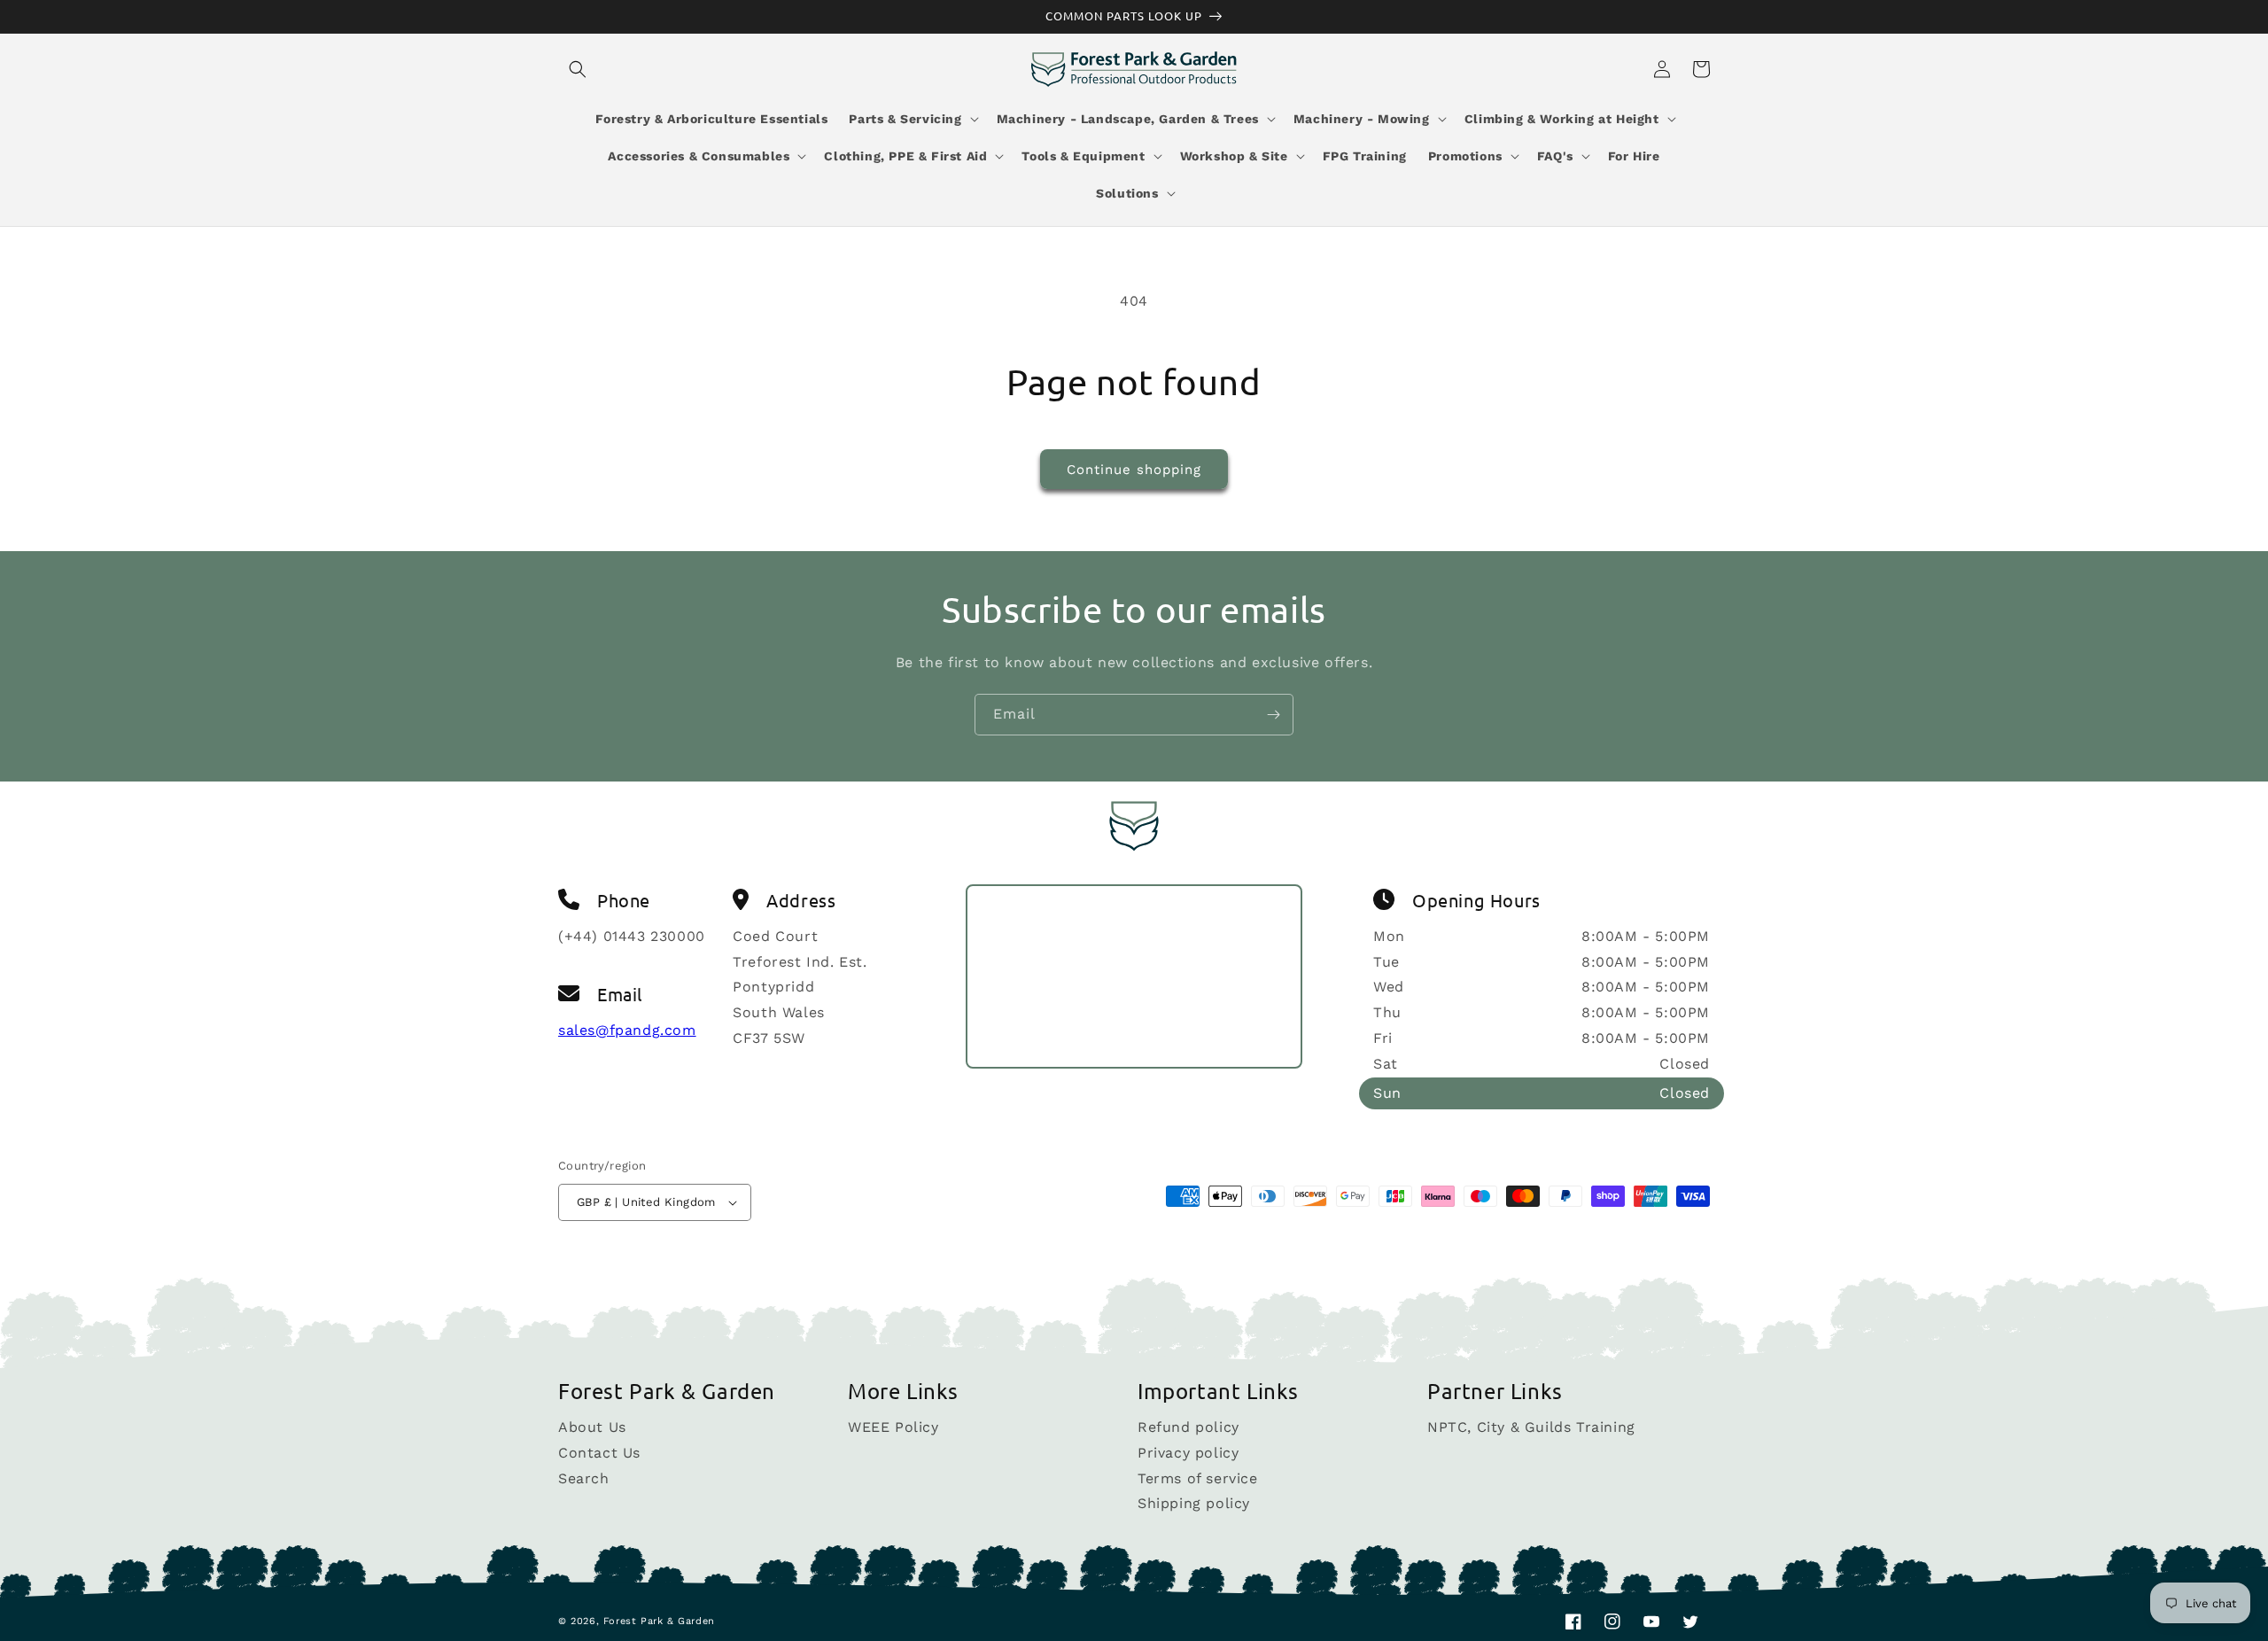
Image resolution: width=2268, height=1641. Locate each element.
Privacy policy (1188, 1453)
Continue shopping (1134, 470)
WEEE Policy (893, 1428)
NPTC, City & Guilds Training (1531, 1428)
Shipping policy (1194, 1503)
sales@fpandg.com (627, 1030)
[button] (578, 69)
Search (584, 1478)
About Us (592, 1428)
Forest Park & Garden (659, 1621)
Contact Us (599, 1453)
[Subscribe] (1273, 715)
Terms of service (1198, 1478)
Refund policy (1188, 1428)
